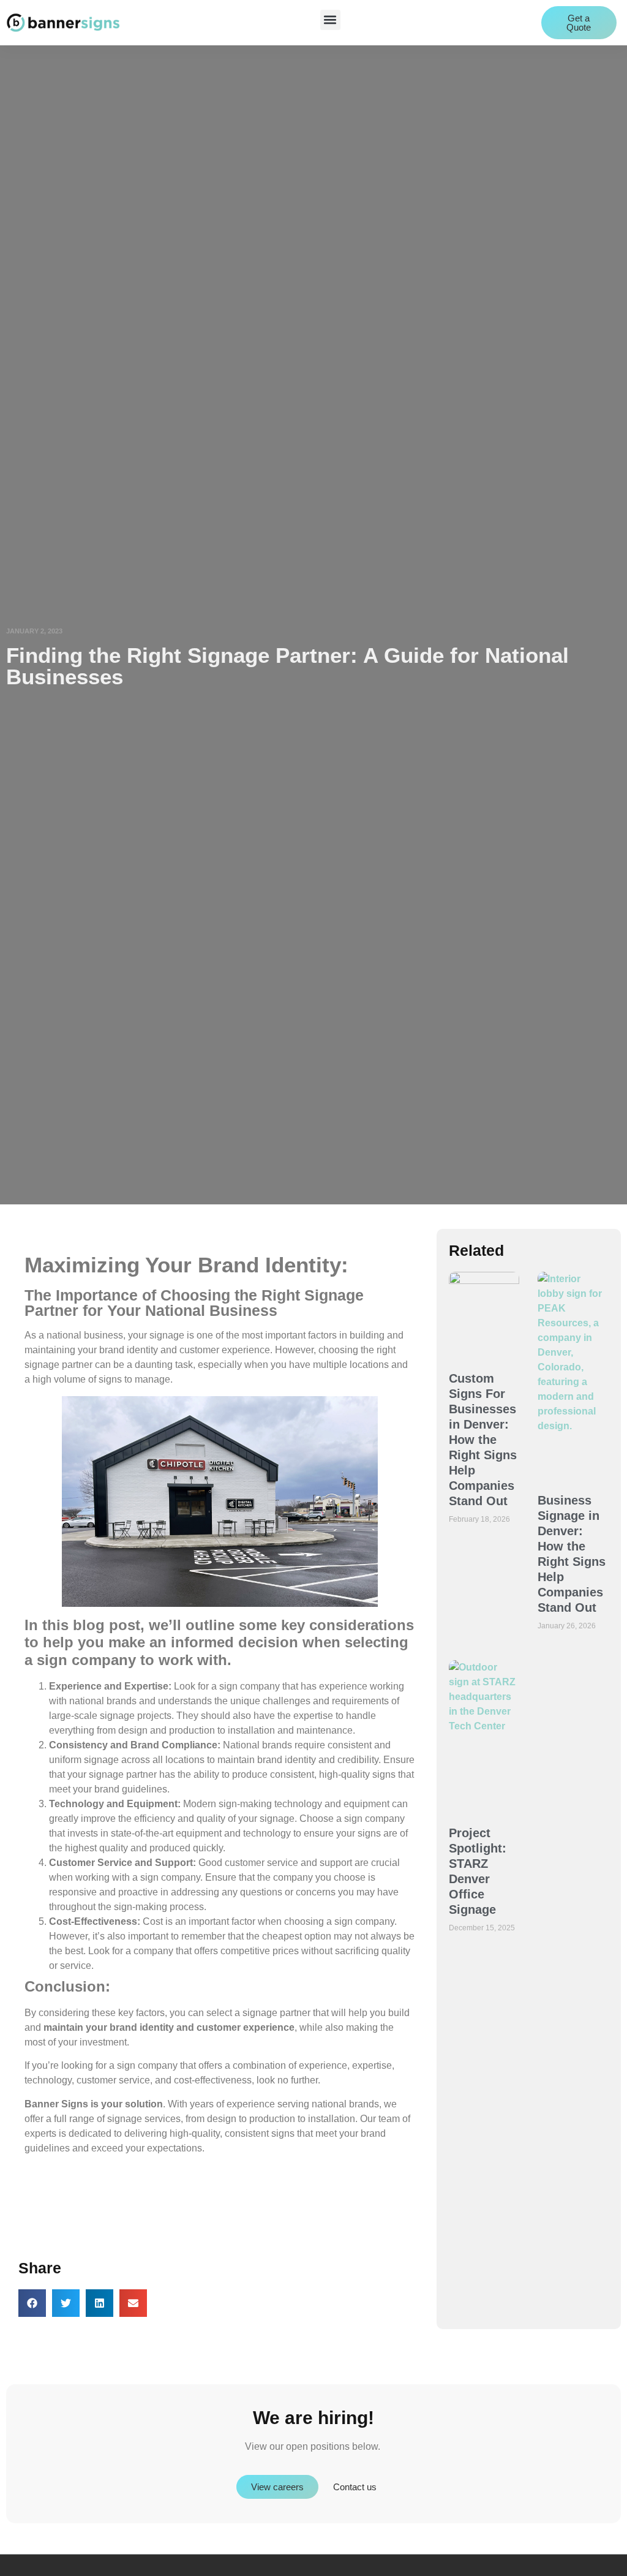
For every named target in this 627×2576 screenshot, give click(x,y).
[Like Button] (28, 2216)
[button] (330, 20)
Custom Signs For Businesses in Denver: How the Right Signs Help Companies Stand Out (483, 1440)
